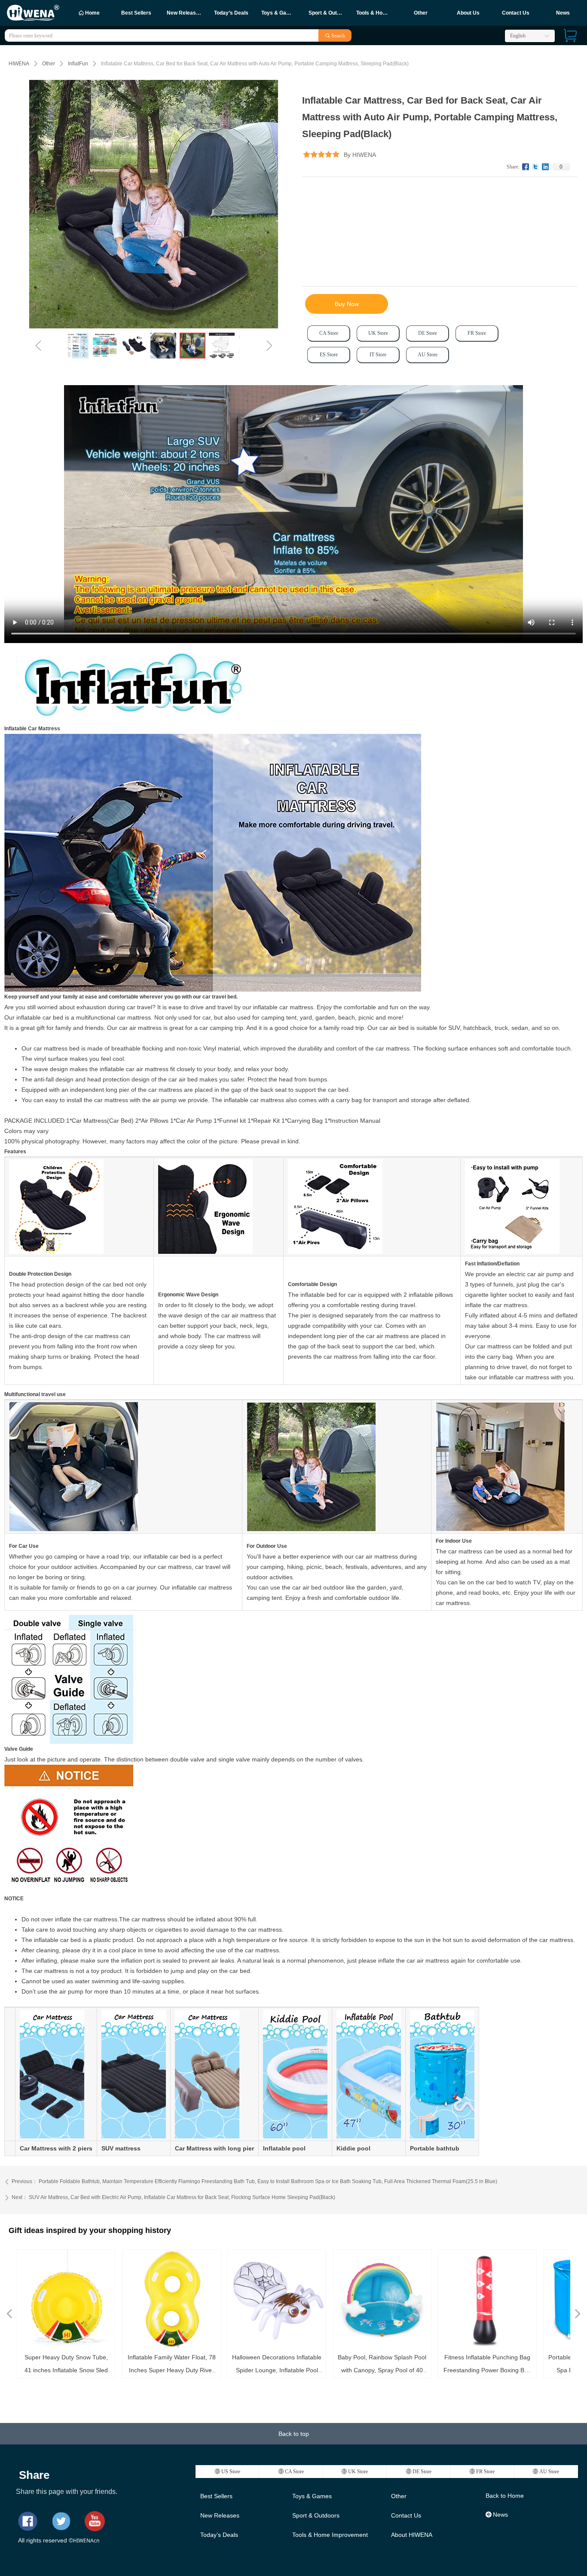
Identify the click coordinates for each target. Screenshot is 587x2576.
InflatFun (78, 64)
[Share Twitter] (536, 167)
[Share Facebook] (526, 167)
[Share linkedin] (546, 167)
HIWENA (19, 64)
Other (49, 64)
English (518, 36)
